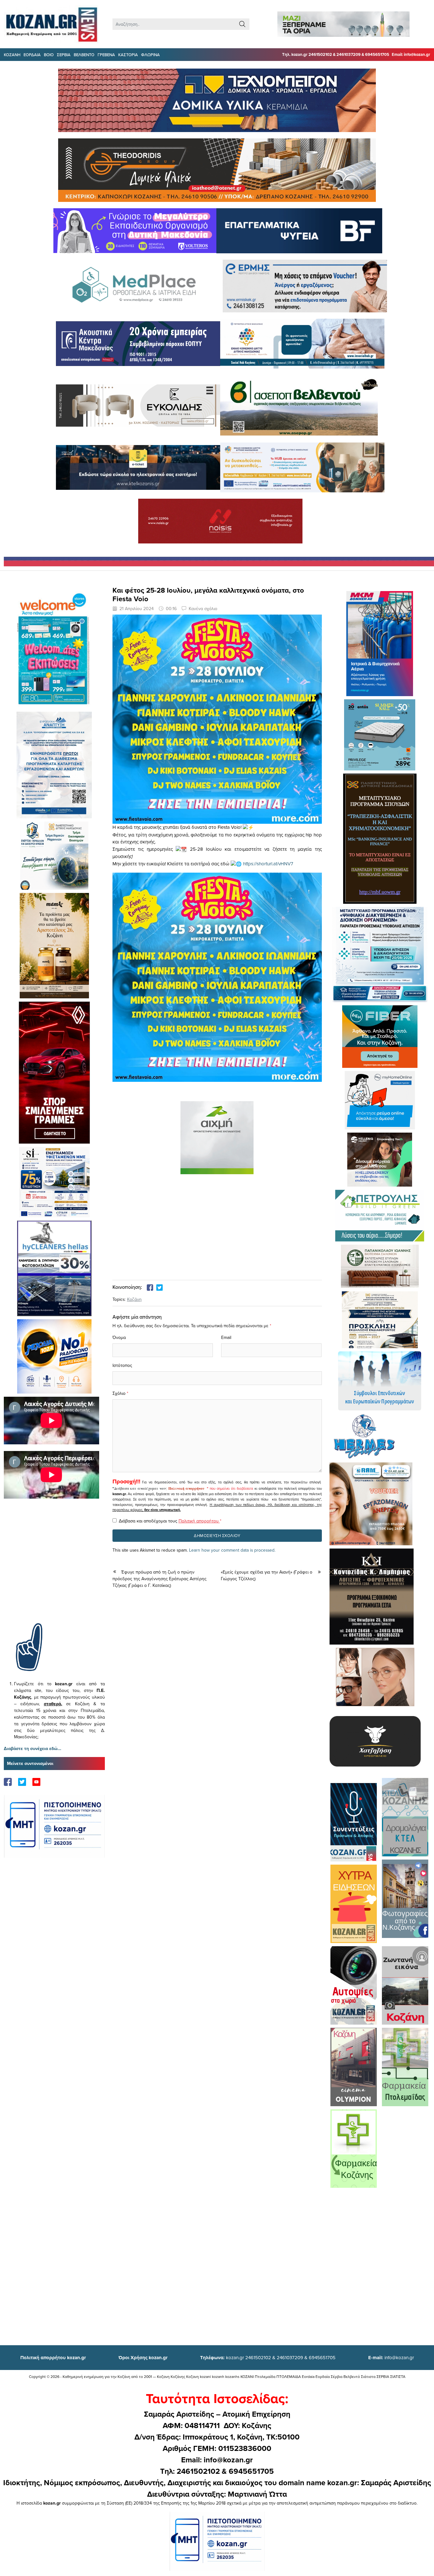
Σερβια (64, 55)
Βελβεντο (84, 55)
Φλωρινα (150, 55)
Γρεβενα (106, 55)
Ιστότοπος (122, 1365)
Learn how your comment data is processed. (232, 1550)
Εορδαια (32, 55)
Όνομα (119, 1337)
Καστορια (128, 55)
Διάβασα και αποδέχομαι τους (170, 1521)
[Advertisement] (54, 1570)
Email (226, 1337)
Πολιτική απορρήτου (186, 1488)
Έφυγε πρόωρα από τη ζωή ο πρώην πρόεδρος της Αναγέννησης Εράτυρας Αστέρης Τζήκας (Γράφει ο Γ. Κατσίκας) (159, 1579)
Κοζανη (12, 55)
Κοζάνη (134, 1299)
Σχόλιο (119, 1393)
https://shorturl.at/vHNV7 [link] (268, 864)
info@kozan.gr (391, 2357)
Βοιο (49, 55)
